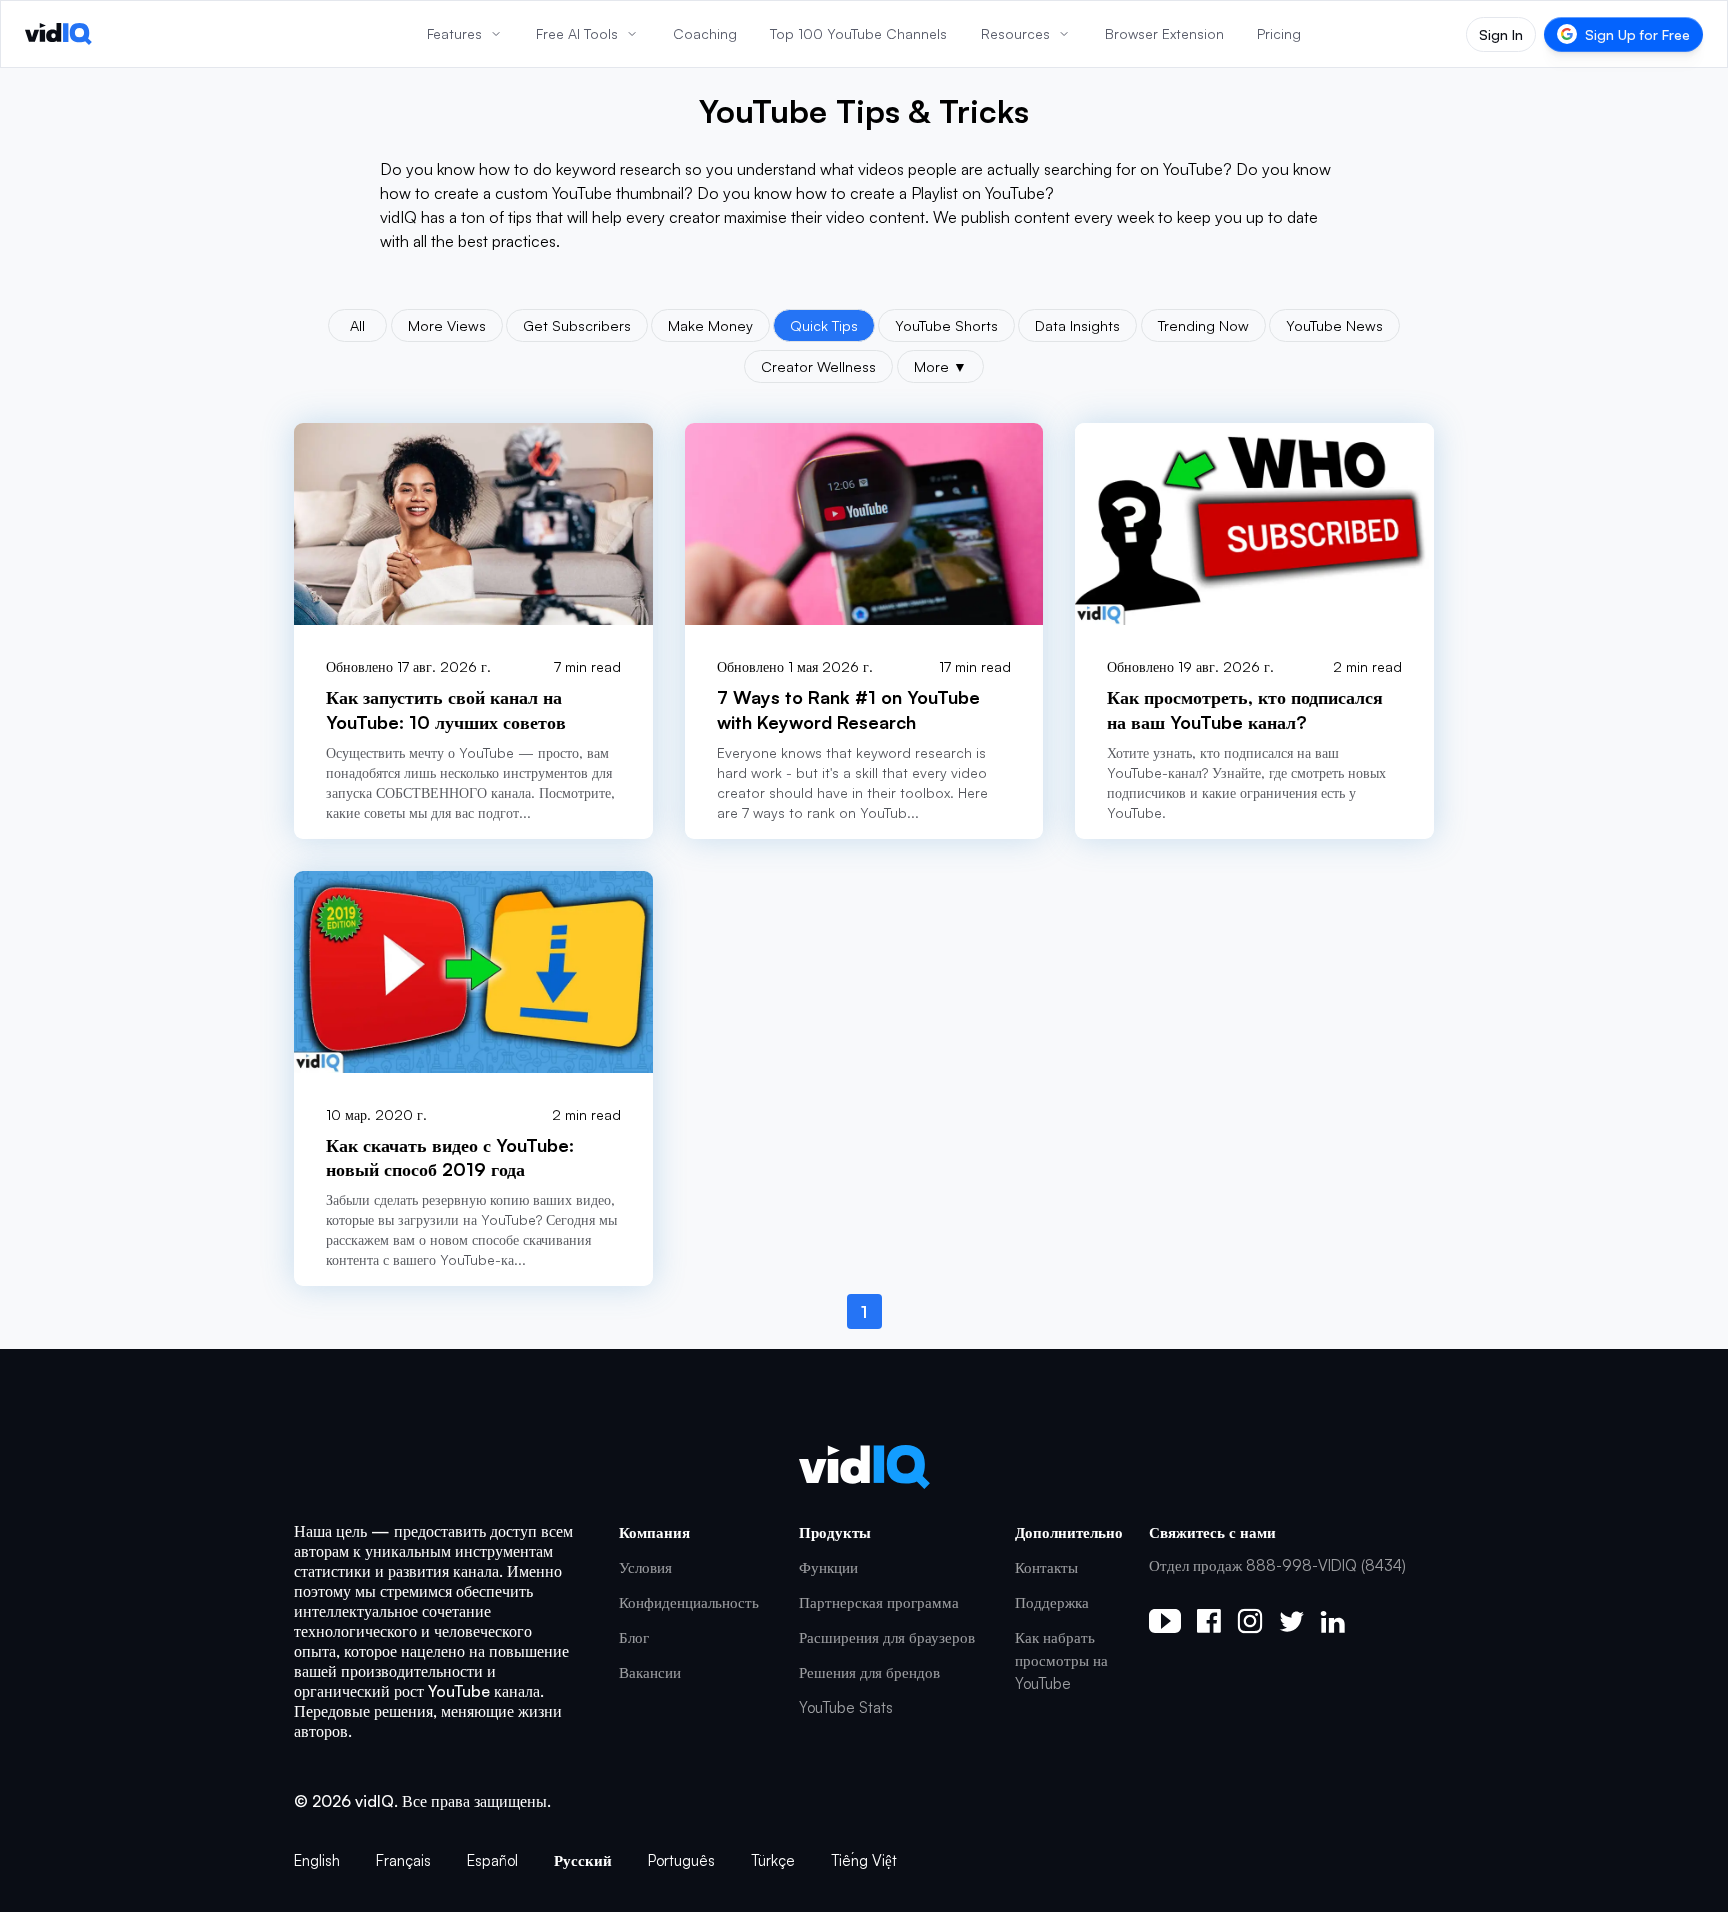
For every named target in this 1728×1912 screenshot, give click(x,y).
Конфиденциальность (689, 1602)
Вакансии (650, 1672)
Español (492, 1860)
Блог (634, 1637)
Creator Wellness (818, 366)
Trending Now (1203, 325)
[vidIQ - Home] (58, 34)
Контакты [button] (1046, 1567)
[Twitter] (1291, 1621)
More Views (447, 325)
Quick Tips (824, 325)
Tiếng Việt (864, 1860)
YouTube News (1334, 325)
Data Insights (1077, 325)
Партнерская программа (879, 1602)
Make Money (710, 325)
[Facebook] (1209, 1621)
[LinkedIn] (1332, 1621)
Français (403, 1860)
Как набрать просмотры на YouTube (1061, 1660)
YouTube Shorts (946, 325)
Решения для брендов (869, 1672)
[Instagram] (1250, 1621)
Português (681, 1860)
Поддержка (1052, 1602)
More (940, 366)
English (317, 1860)
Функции (828, 1567)
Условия (645, 1567)
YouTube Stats (846, 1707)
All (357, 325)
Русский (583, 1860)
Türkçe (773, 1860)
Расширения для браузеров (887, 1637)
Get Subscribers (577, 325)
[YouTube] (1165, 1621)
